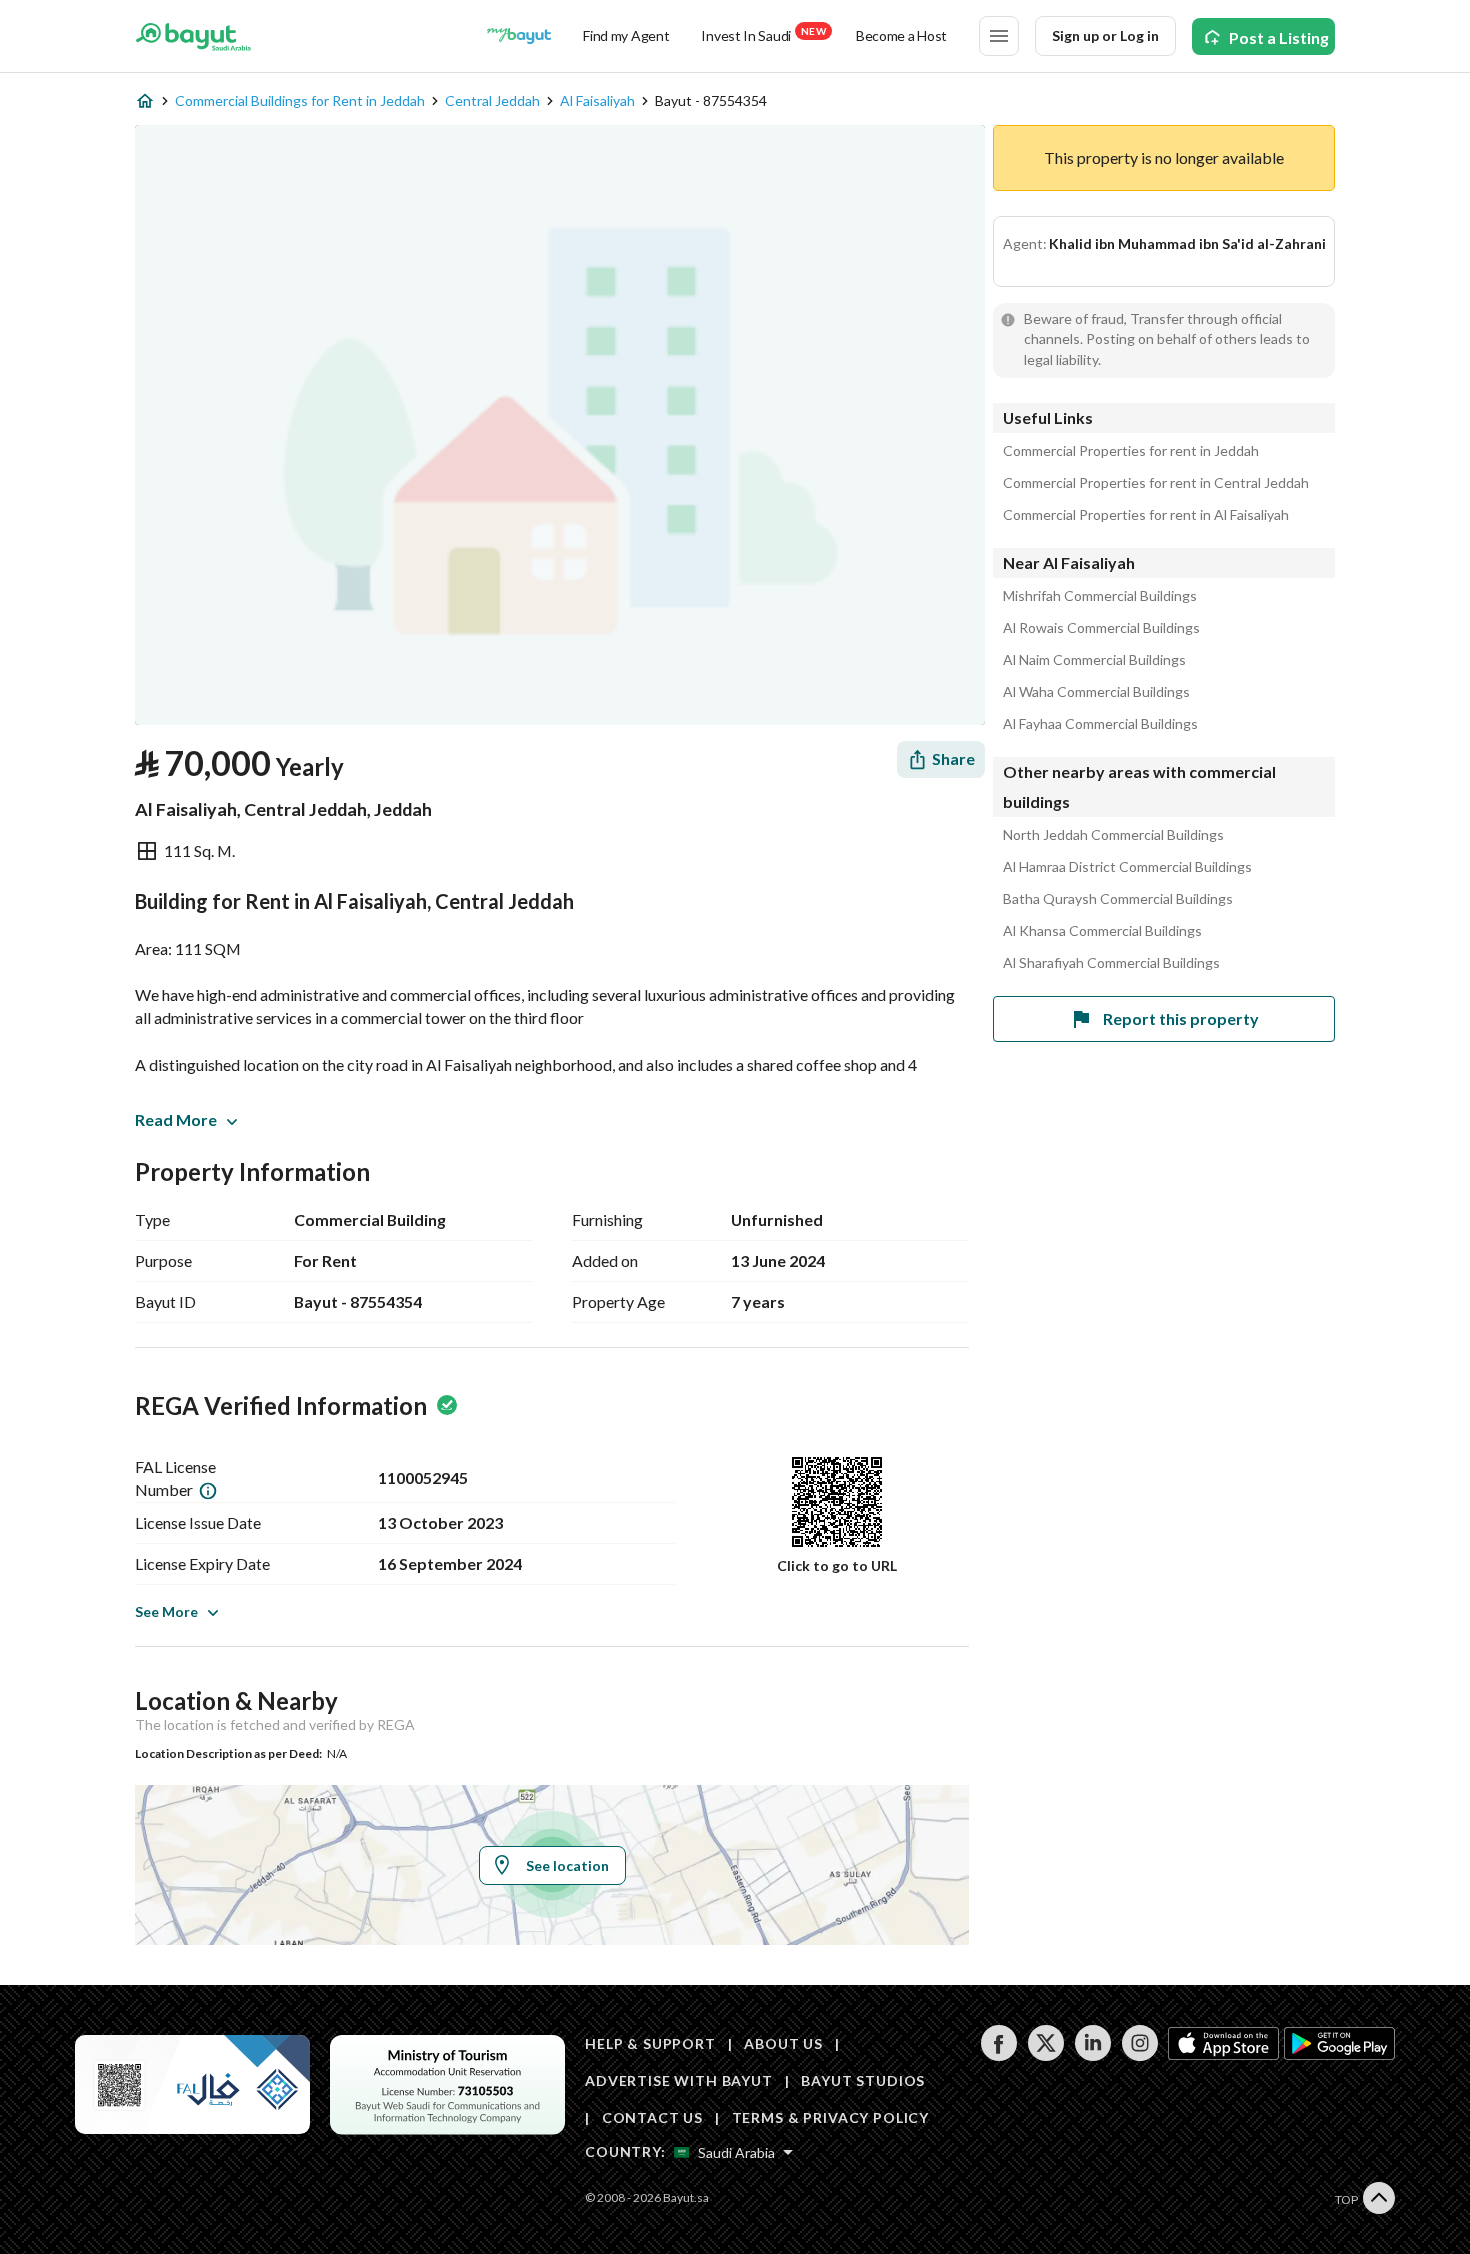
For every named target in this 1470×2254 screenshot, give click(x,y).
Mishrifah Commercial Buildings (1100, 596)
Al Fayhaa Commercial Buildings (1100, 724)
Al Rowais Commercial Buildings (1101, 628)
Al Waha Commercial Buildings (1096, 692)
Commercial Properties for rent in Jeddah (1131, 451)
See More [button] (166, 1611)
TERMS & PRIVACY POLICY (830, 2117)
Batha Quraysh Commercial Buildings (1118, 899)
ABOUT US (783, 2043)
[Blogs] (519, 36)
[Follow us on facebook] (998, 2055)
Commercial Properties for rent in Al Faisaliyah (1146, 515)
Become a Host (901, 35)
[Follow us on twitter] (1045, 2055)
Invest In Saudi (763, 34)
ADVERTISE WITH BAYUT (679, 2080)
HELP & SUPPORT (650, 2043)
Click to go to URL (837, 1565)
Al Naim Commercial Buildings (1094, 660)
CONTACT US (652, 2117)
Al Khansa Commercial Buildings (1102, 931)
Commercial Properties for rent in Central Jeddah (1156, 483)
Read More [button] (176, 1119)
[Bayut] (193, 36)
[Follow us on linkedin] (1092, 2055)
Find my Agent (626, 35)
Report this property (1181, 1018)
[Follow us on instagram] (1139, 2055)
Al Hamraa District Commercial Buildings (1127, 867)
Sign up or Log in (1105, 35)
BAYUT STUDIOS (863, 2080)
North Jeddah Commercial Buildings (1113, 835)
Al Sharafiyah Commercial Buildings (1111, 963)
